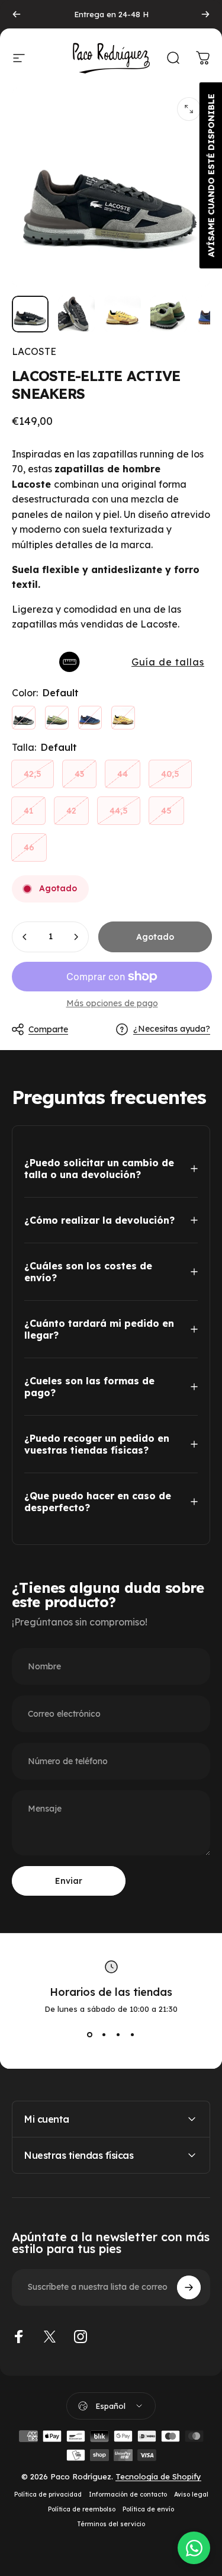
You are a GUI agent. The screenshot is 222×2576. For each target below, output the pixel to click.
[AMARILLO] (123, 718)
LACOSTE (34, 351)
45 (166, 811)
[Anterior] (17, 14)
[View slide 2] (104, 2035)
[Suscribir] (189, 2287)
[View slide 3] (118, 2035)
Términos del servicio (111, 2524)
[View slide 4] (133, 2035)
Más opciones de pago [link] (112, 1004)
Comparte (48, 1029)
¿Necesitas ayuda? (172, 1029)
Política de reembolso (82, 2509)
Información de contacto (128, 2495)
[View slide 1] (90, 2035)
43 (79, 774)
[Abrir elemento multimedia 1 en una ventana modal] (189, 109)
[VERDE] (57, 718)
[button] (111, 662)
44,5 (119, 811)
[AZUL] (90, 718)
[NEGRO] (24, 718)
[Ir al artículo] (30, 314)
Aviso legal (191, 2495)
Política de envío (148, 2509)
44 (123, 774)
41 (28, 811)
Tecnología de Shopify (158, 2476)
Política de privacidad (48, 2495)
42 (71, 811)
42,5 (33, 774)
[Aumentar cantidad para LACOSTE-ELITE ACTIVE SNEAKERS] (76, 937)
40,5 (170, 774)
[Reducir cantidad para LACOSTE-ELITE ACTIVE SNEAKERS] (25, 937)
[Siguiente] (205, 14)
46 (29, 847)
